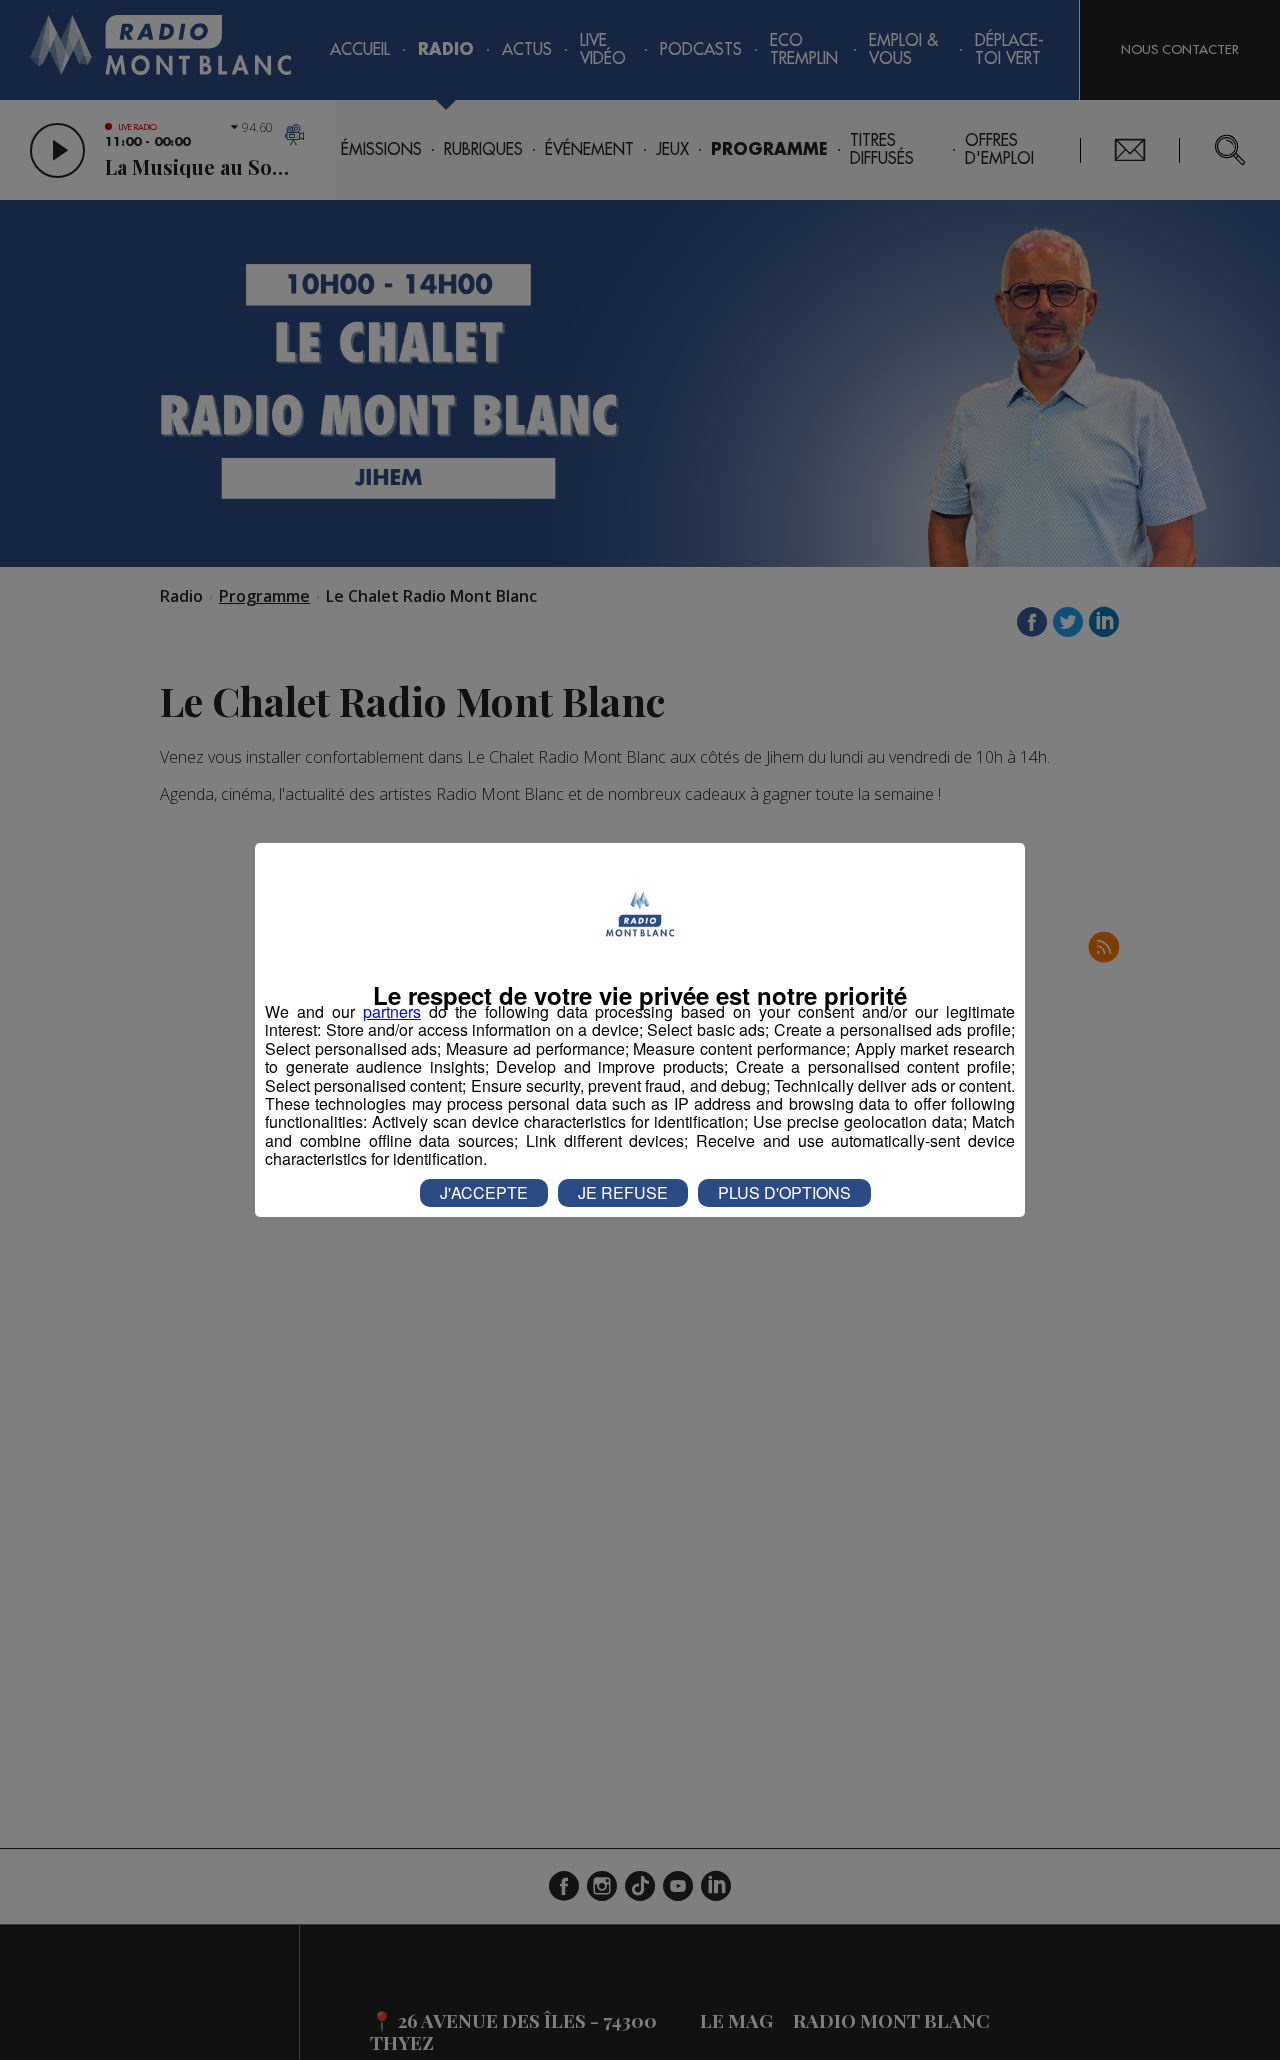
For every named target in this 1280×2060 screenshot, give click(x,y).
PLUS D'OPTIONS (784, 1192)
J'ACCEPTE (484, 1192)
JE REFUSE (623, 1192)
